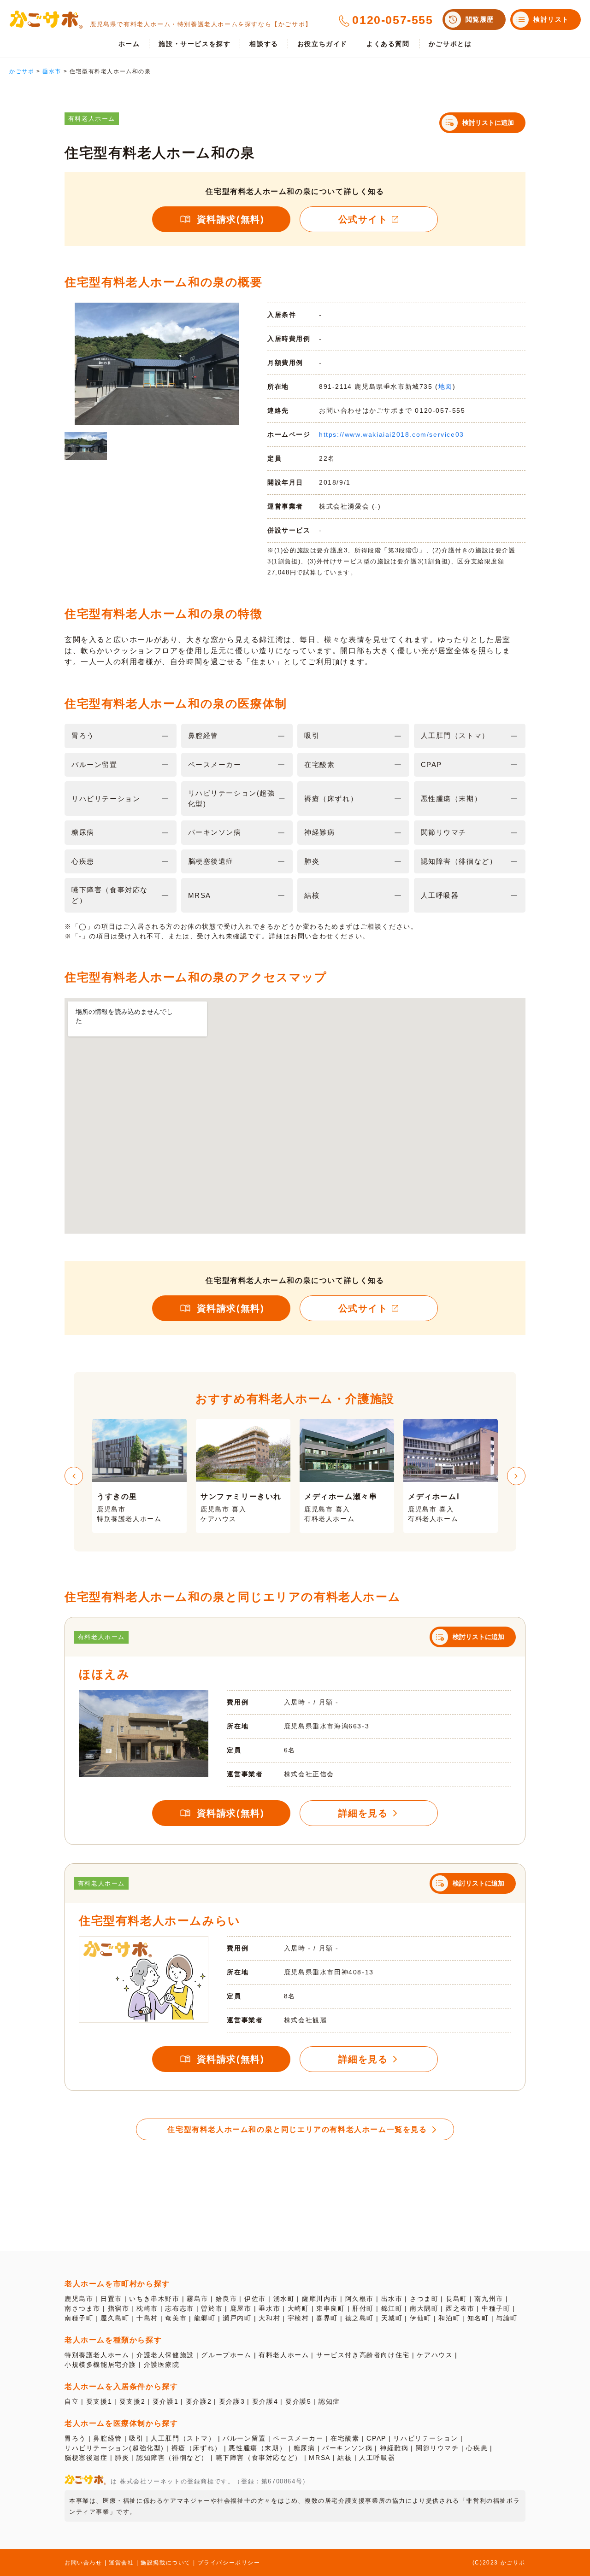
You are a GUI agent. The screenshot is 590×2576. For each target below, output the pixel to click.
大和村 (269, 2318)
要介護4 (265, 2401)
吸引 (136, 2438)
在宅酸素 (345, 2438)
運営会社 (121, 2563)
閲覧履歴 (480, 19)
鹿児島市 (79, 2299)
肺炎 (122, 2458)
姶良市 (227, 2299)
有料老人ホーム (284, 2355)
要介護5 (298, 2401)
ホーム (129, 44)
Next (516, 1476)
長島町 (457, 2299)
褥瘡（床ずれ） (197, 2448)
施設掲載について (166, 2563)
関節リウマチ (437, 2448)
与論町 (507, 2318)
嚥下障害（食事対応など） (259, 2458)
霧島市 (198, 2299)
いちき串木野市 (154, 2299)
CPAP (376, 2438)
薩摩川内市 (320, 2299)
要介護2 (199, 2401)
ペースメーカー (298, 2438)
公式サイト (363, 219)
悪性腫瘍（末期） (257, 2448)
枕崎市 (147, 2308)
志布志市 (179, 2308)
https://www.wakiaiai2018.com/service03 (392, 434)
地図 (445, 386)
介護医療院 (162, 2365)
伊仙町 (421, 2318)
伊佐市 (255, 2299)
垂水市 (269, 2308)
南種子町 (79, 2318)
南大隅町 (424, 2308)
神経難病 (394, 2448)
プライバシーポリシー (229, 2563)
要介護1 (165, 2401)
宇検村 (298, 2318)
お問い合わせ (83, 2563)
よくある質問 (388, 44)
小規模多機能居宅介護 (100, 2365)
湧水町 (284, 2299)
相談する (264, 44)
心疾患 (477, 2448)
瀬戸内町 (237, 2318)
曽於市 (212, 2308)
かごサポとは (450, 44)
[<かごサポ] (46, 20)
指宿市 (119, 2308)
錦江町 (392, 2308)
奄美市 (176, 2318)
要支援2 (132, 2401)
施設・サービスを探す (195, 44)
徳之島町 (360, 2318)
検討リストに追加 (488, 123)
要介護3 (232, 2401)
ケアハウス (435, 2355)
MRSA (319, 2458)
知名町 (478, 2318)
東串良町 (330, 2308)
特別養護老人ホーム (97, 2355)
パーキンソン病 (347, 2448)
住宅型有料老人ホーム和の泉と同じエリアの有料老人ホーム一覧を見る (297, 2129)
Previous (74, 1476)
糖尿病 (304, 2448)
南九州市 (489, 2299)
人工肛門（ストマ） (183, 2438)
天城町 (392, 2318)
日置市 (111, 2299)
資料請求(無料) (231, 219)
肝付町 (363, 2308)
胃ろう (75, 2438)
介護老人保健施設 (165, 2355)
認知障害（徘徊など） (172, 2458)
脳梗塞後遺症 (86, 2458)
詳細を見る (363, 1813)
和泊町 (449, 2318)
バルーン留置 (244, 2438)
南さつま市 (83, 2308)
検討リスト (551, 19)
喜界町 (327, 2318)
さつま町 (424, 2299)
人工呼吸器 (377, 2458)
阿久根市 (360, 2299)
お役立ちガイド (322, 44)
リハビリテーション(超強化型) (114, 2448)
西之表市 (460, 2308)
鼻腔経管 (107, 2438)
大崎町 (298, 2308)
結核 (345, 2458)
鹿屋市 (241, 2308)
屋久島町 (115, 2318)
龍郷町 (205, 2318)
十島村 (147, 2318)
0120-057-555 (392, 20)
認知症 (329, 2401)
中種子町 (496, 2308)
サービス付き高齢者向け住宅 (363, 2355)
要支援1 (99, 2401)
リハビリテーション (425, 2438)
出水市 (392, 2299)
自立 (72, 2401)
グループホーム (226, 2355)
